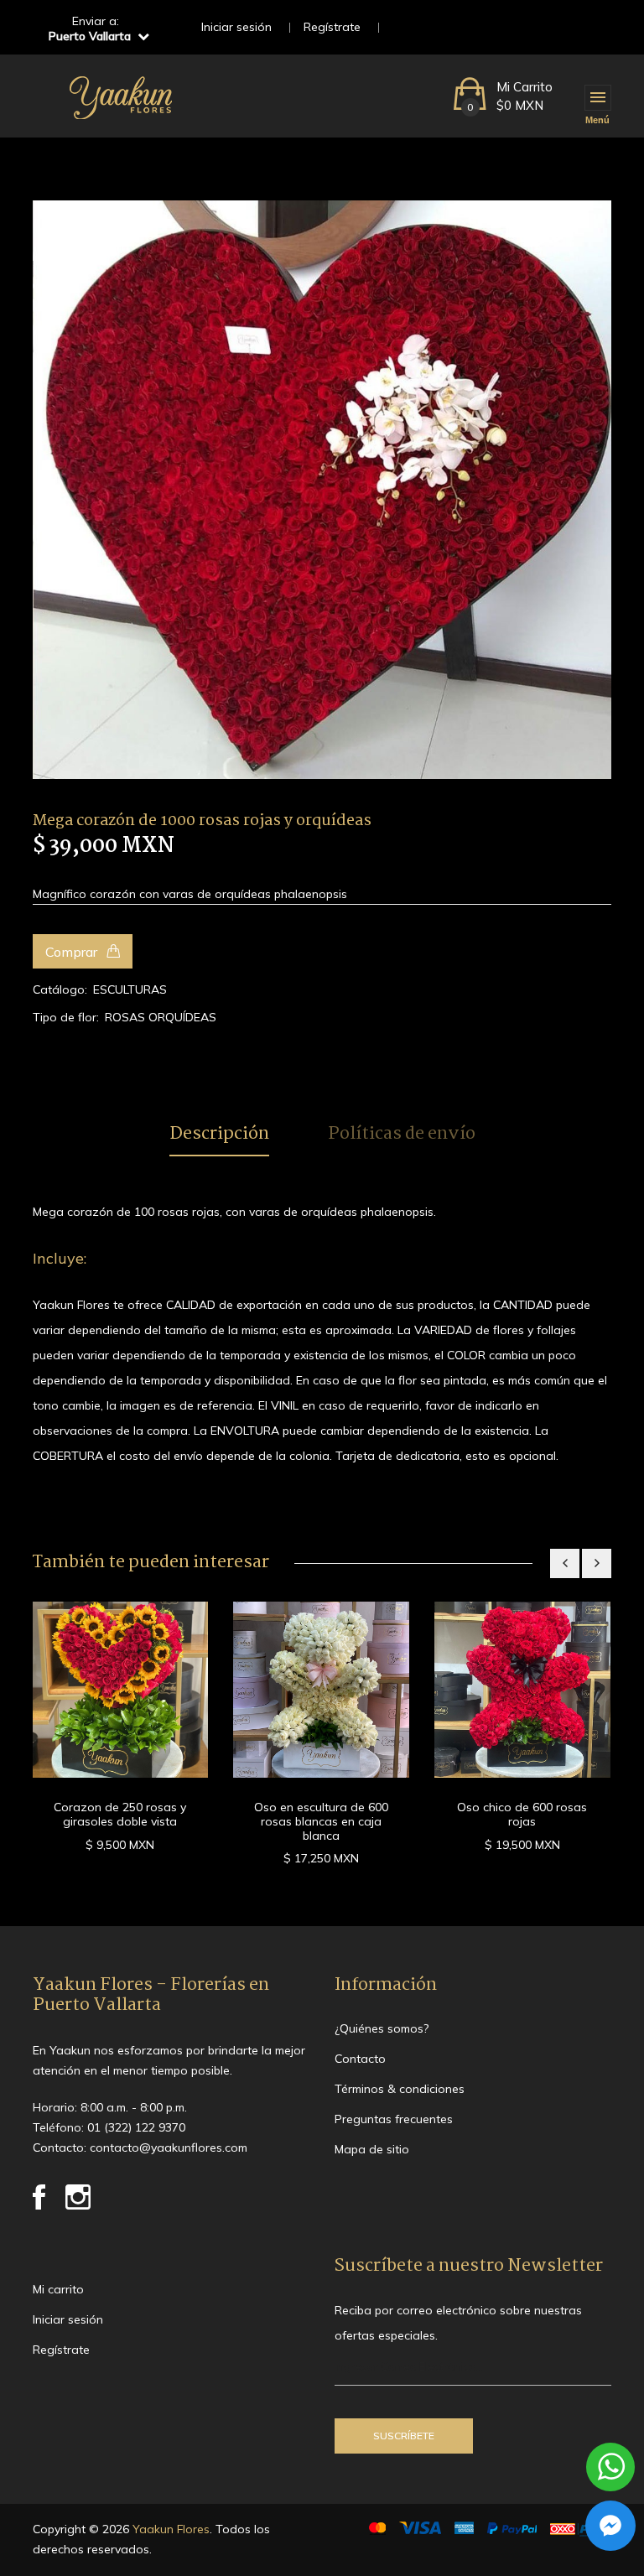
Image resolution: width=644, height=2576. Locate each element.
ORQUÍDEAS (182, 1017)
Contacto (360, 2059)
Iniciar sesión (236, 27)
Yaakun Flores (169, 2529)
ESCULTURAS (130, 989)
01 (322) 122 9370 (136, 2127)
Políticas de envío (402, 1135)
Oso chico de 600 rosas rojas (522, 1814)
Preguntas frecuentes (394, 2119)
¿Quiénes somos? (382, 2028)
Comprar (73, 952)
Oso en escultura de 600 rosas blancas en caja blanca (321, 1821)
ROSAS (125, 1017)
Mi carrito (58, 2289)
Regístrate (332, 27)
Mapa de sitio (372, 2149)
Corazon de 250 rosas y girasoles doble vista (120, 1814)
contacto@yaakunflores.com (169, 2148)
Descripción (219, 1135)
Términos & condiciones (400, 2089)
